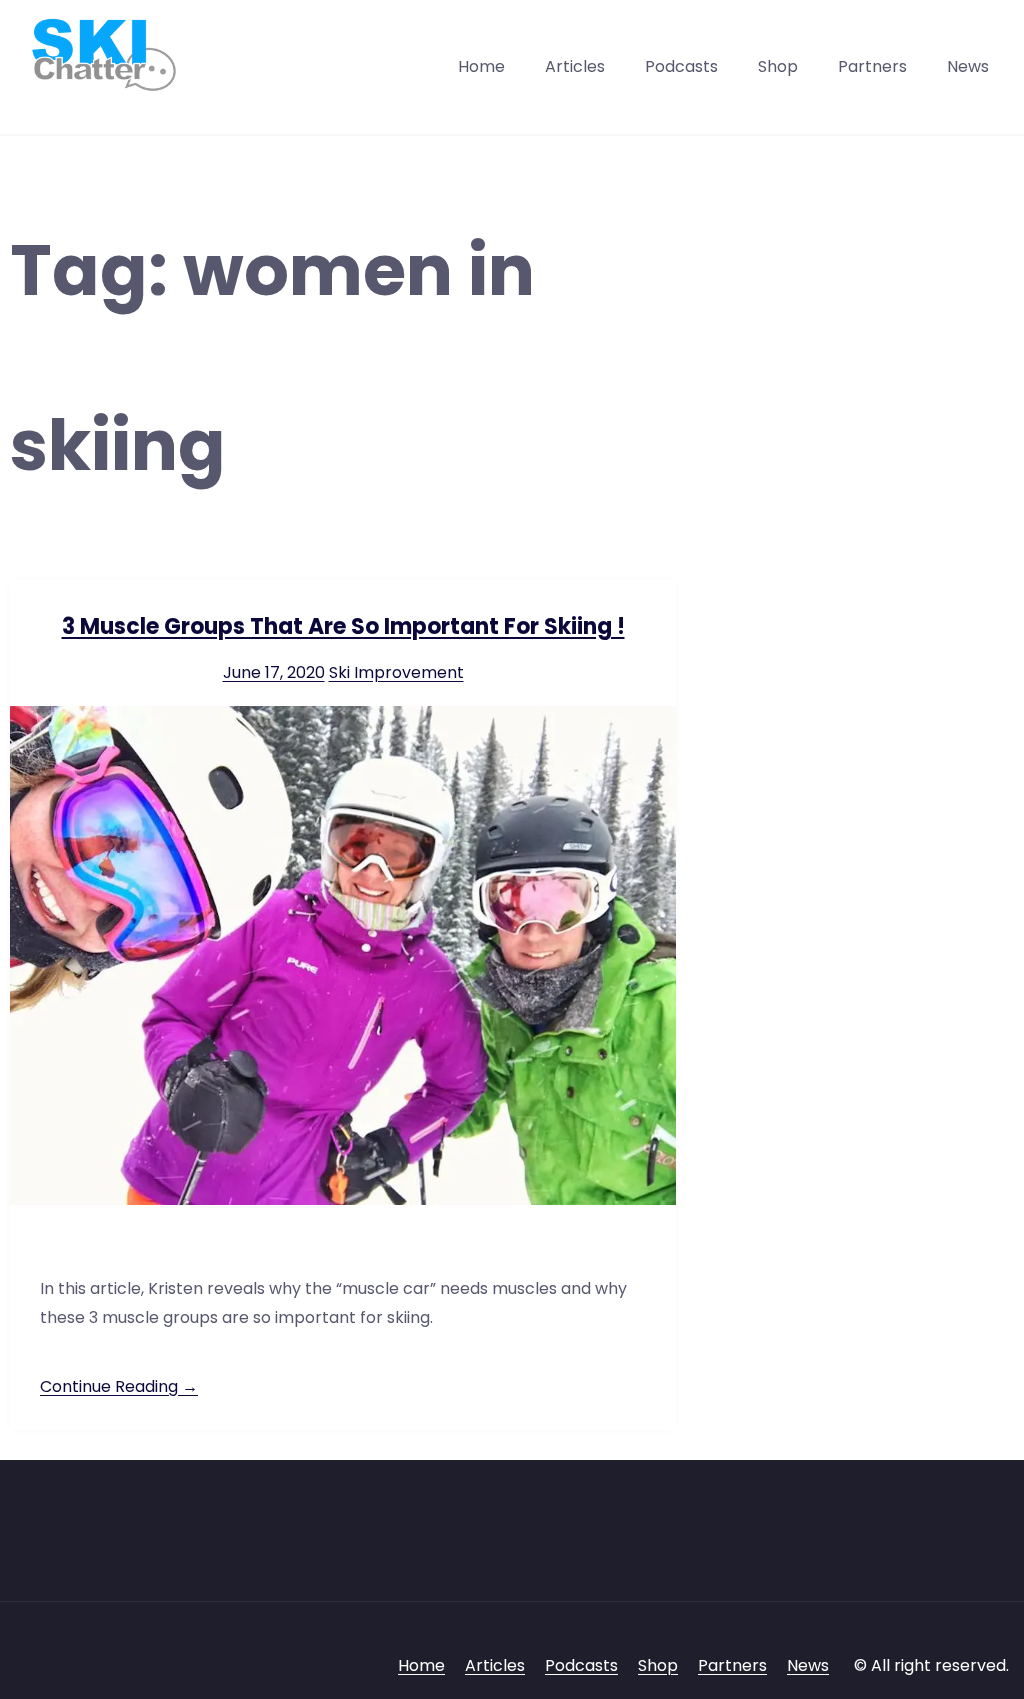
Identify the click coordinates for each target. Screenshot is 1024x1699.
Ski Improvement (396, 672)
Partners (872, 66)
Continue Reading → (119, 1386)
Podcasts (681, 66)
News (968, 66)
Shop (778, 66)
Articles (575, 66)
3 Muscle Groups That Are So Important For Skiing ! (343, 626)
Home (481, 66)
